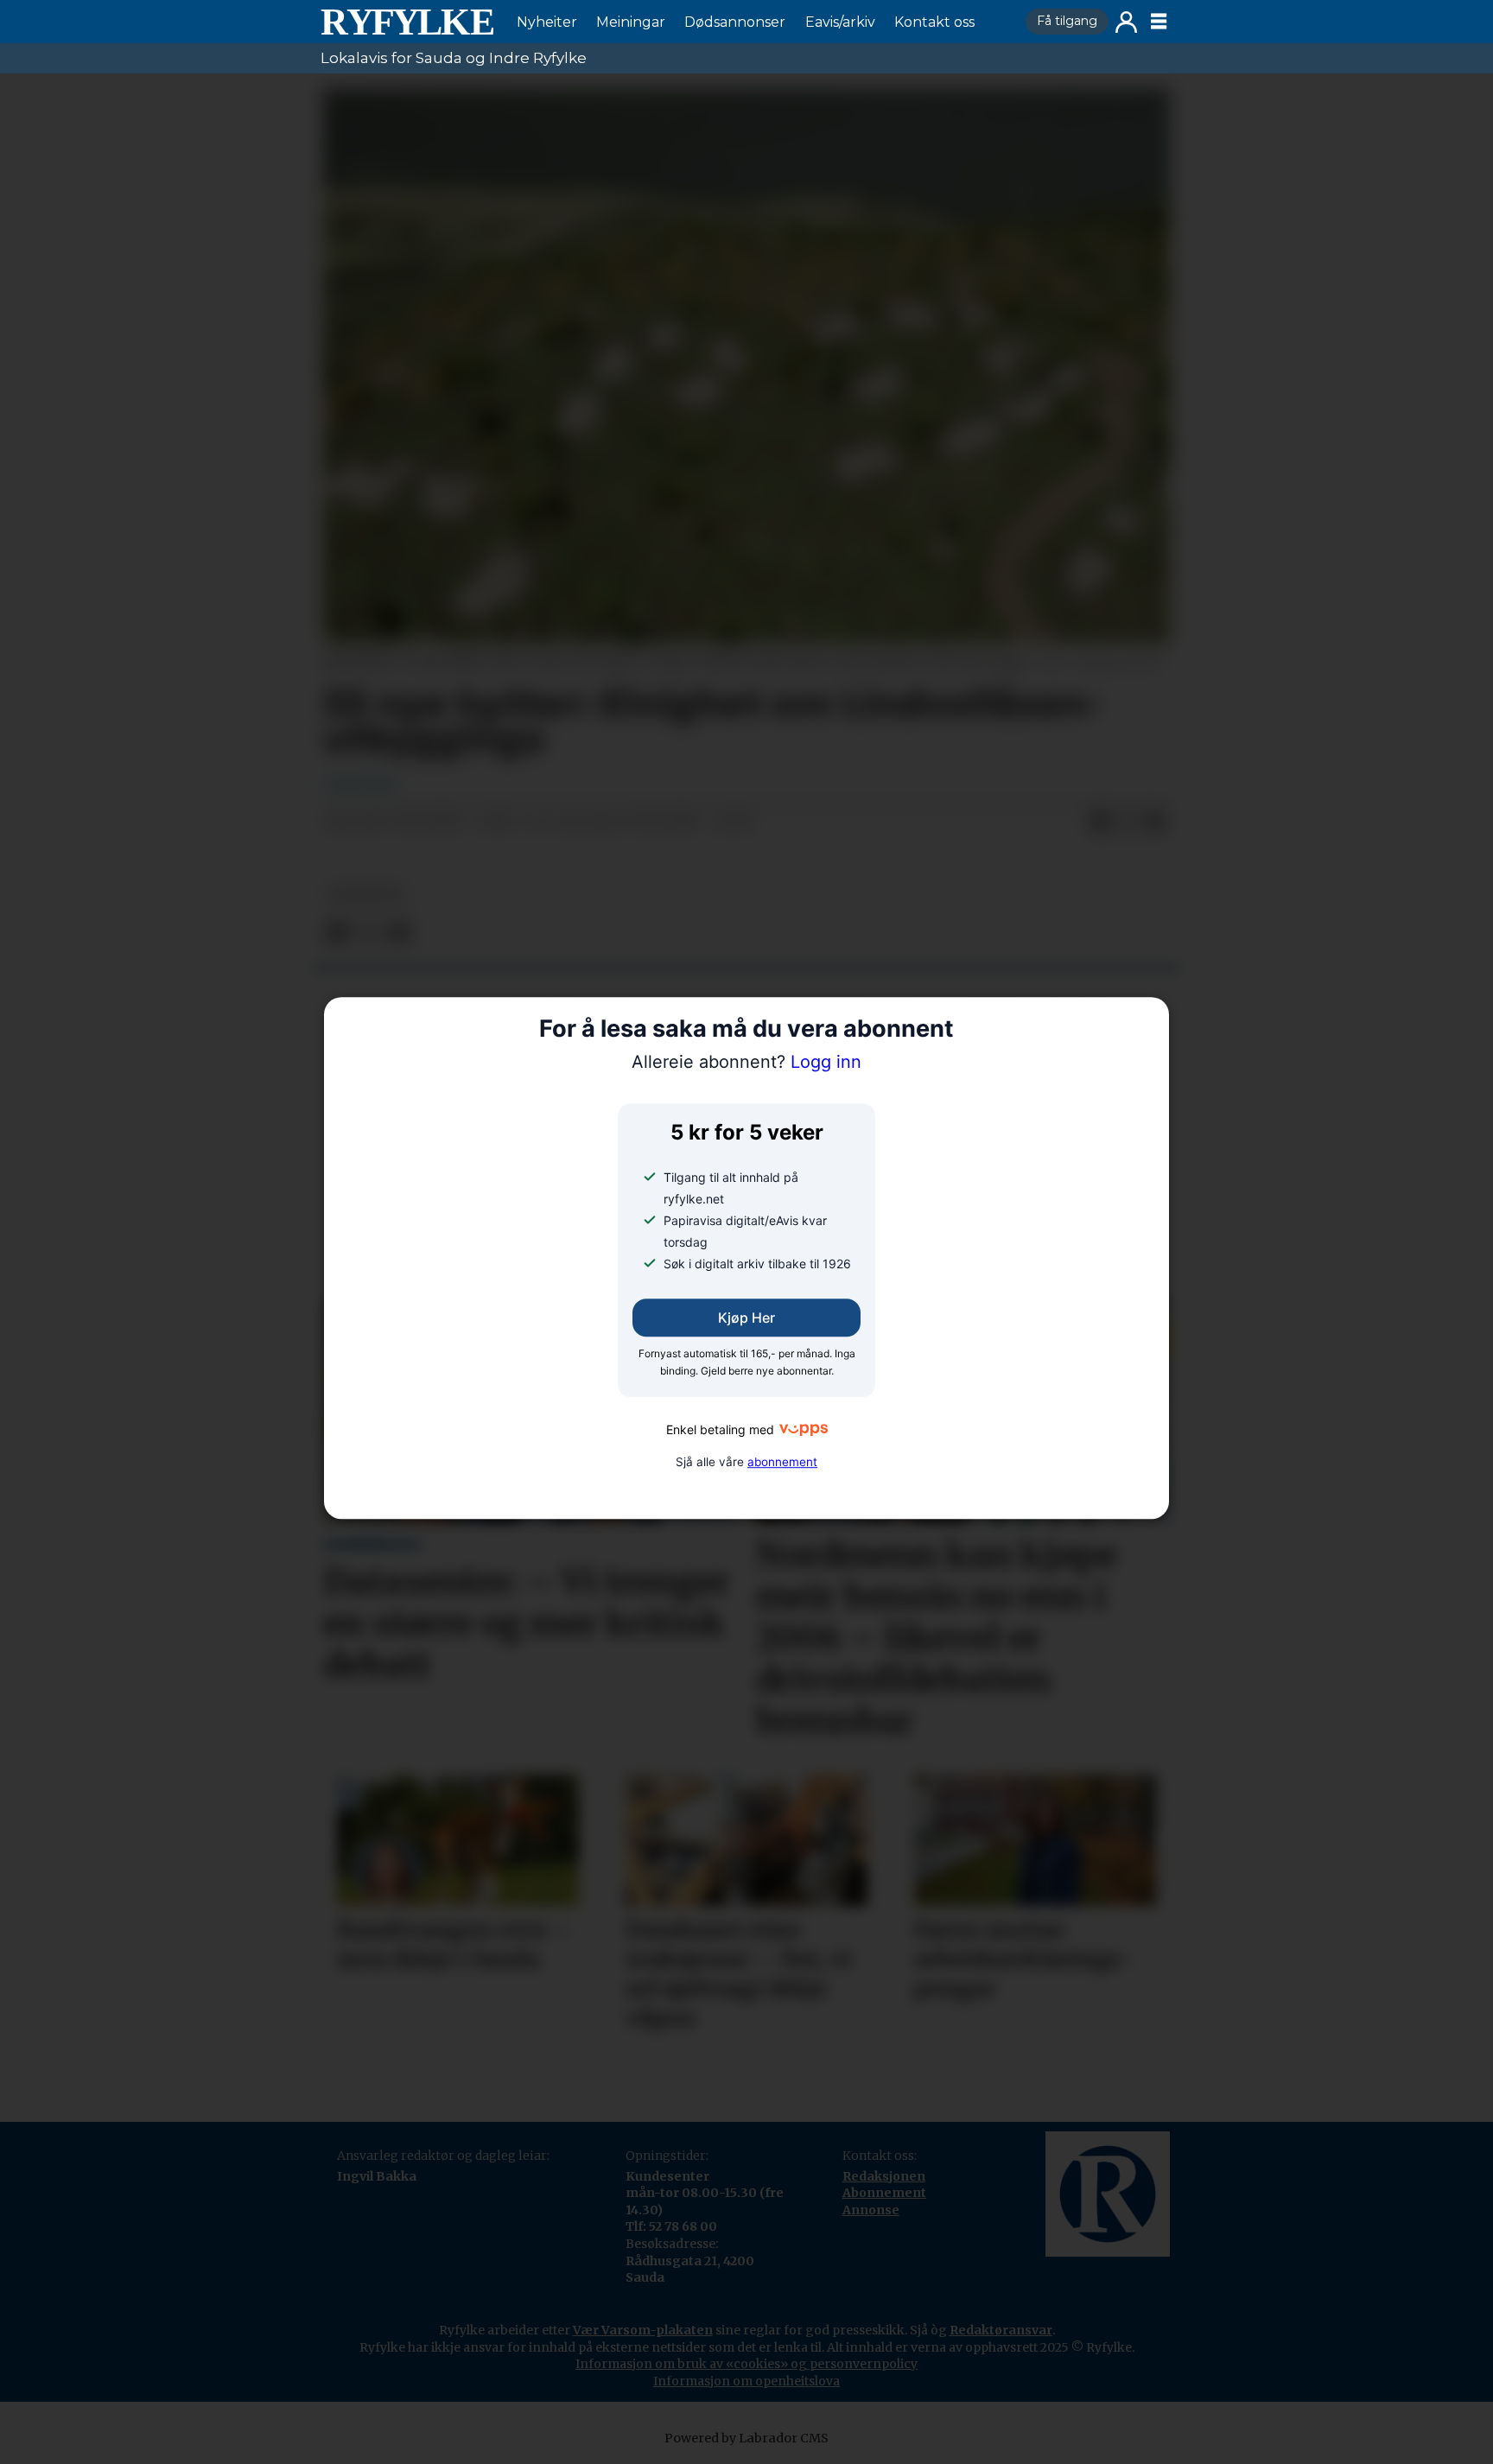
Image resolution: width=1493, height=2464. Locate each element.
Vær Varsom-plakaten (643, 2330)
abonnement (782, 1462)
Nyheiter (547, 22)
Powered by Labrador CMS (746, 2438)
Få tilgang (1067, 21)
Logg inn (1126, 22)
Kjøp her (746, 1318)
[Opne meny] (1159, 22)
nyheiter (365, 895)
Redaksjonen (884, 2176)
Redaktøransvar (1001, 2330)
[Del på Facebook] (1100, 822)
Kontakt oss (934, 22)
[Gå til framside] (407, 22)
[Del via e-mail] (1155, 822)
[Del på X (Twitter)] (1128, 822)
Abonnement (884, 2193)
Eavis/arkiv (840, 22)
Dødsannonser (735, 22)
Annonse (871, 2210)
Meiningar (631, 22)
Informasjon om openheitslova (746, 2381)
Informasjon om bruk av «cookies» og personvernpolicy (746, 2364)
